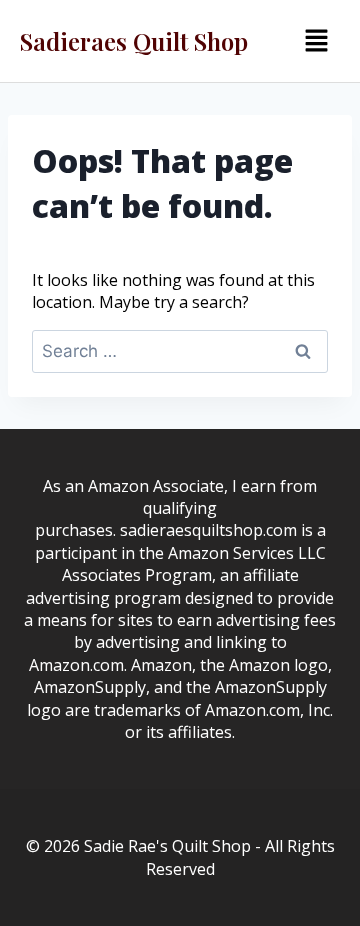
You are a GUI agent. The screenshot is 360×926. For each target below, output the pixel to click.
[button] (316, 41)
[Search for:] (180, 351)
